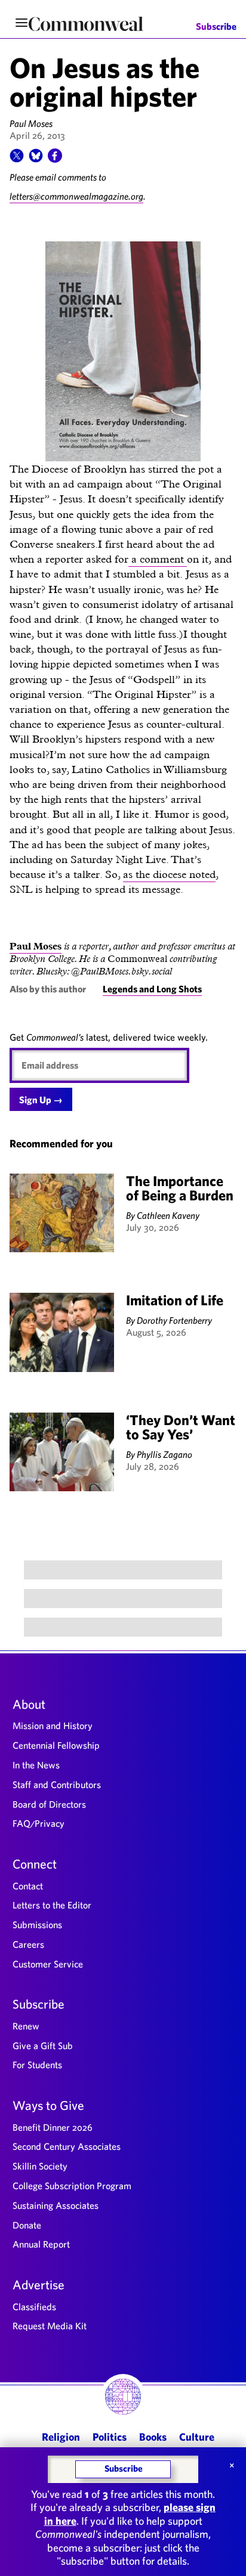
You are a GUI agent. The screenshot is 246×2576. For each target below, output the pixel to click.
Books (153, 2437)
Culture (197, 2437)
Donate (27, 2225)
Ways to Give (48, 2105)
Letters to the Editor (52, 1905)
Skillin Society (40, 2166)
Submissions (37, 1925)
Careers (28, 1944)
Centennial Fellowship (56, 1745)
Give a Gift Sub (43, 2046)
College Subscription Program (72, 2186)
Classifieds (34, 2307)
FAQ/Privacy (39, 1823)
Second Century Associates (67, 2146)
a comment (158, 559)
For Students (37, 2065)
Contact (28, 1886)
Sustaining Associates (56, 2205)
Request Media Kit (50, 2326)
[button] (17, 159)
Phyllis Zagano (164, 1454)
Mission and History (53, 1725)
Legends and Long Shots (152, 989)
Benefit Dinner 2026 (53, 2127)
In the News (36, 1765)
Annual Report (41, 2244)
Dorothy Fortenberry (174, 1320)
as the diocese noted (169, 874)
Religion (61, 2437)
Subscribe (216, 27)
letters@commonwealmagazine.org (76, 196)
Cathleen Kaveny (168, 1215)
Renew (26, 2026)
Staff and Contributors (57, 1784)
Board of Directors (49, 1804)
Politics (110, 2437)
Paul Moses (31, 123)
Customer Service (48, 1964)
